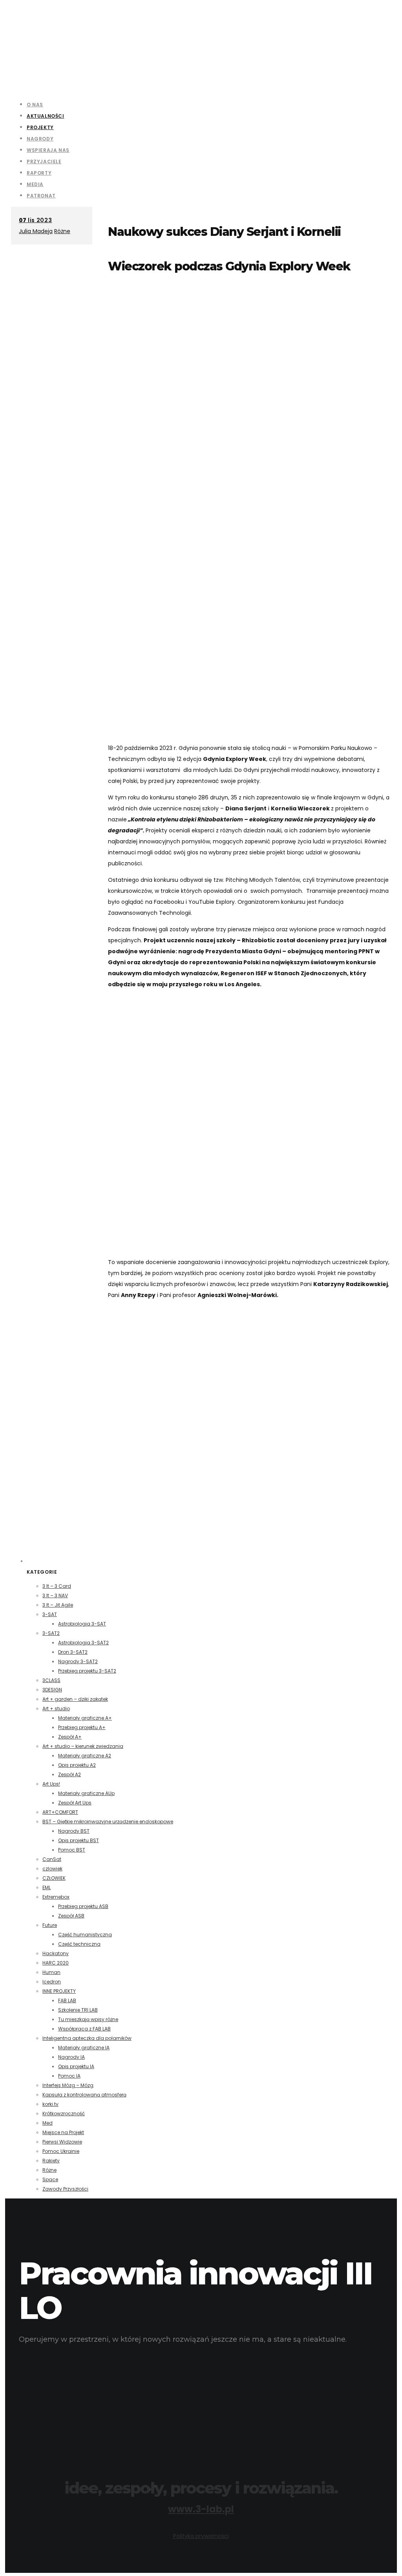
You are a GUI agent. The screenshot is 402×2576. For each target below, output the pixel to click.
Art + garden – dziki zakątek (75, 1699)
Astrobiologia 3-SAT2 (83, 1643)
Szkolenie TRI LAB (78, 2010)
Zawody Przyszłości (65, 2189)
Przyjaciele (44, 161)
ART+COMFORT (60, 1812)
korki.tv (50, 2104)
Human (51, 1972)
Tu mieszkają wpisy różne (88, 2019)
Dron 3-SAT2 (73, 1652)
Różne (62, 231)
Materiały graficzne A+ (85, 1718)
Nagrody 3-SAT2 (78, 1661)
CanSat (52, 1859)
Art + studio (56, 1709)
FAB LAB (67, 2000)
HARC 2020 (56, 1963)
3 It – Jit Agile (58, 1605)
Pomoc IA (69, 2076)
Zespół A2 (69, 1774)
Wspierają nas (48, 150)
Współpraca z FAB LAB (84, 2029)
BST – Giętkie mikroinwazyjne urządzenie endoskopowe (108, 1822)
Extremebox (56, 1897)
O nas (35, 105)
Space (50, 2179)
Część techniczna (79, 1944)
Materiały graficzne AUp (86, 1793)
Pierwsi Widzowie (62, 2142)
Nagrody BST (74, 1831)
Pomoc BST (72, 1850)
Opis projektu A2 (77, 1765)
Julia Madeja (36, 231)
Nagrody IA (71, 2057)
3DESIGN (52, 1690)
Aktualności (46, 116)
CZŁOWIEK (54, 1878)
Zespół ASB (71, 1916)
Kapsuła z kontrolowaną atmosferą (84, 2095)
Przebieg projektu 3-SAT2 (87, 1671)
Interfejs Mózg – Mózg (68, 2085)
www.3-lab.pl (201, 2509)
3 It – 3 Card (57, 1586)
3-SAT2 (51, 1633)
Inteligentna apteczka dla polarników (87, 2038)
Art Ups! (51, 1784)
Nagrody (40, 139)
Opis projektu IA (76, 2066)
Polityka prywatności (201, 2536)
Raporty (39, 173)
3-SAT (50, 1614)
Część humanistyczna (85, 1935)
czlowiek (52, 1869)
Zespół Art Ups (75, 1803)
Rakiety (51, 2161)
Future (50, 1925)
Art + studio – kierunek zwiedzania (83, 1746)
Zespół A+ (70, 1737)
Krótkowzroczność (64, 2114)
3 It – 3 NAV (55, 1595)
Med (48, 2123)
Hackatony (56, 1953)
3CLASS (51, 1680)
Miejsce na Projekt (63, 2132)
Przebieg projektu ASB (83, 1906)
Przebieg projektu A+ (82, 1727)
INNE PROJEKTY (59, 1991)
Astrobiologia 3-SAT (82, 1624)
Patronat (41, 196)
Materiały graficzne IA (84, 2048)
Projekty (40, 127)
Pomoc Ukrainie (61, 2151)
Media (35, 184)
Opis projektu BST (79, 1840)
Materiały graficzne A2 (85, 1756)
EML (47, 1887)
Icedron (52, 1982)
